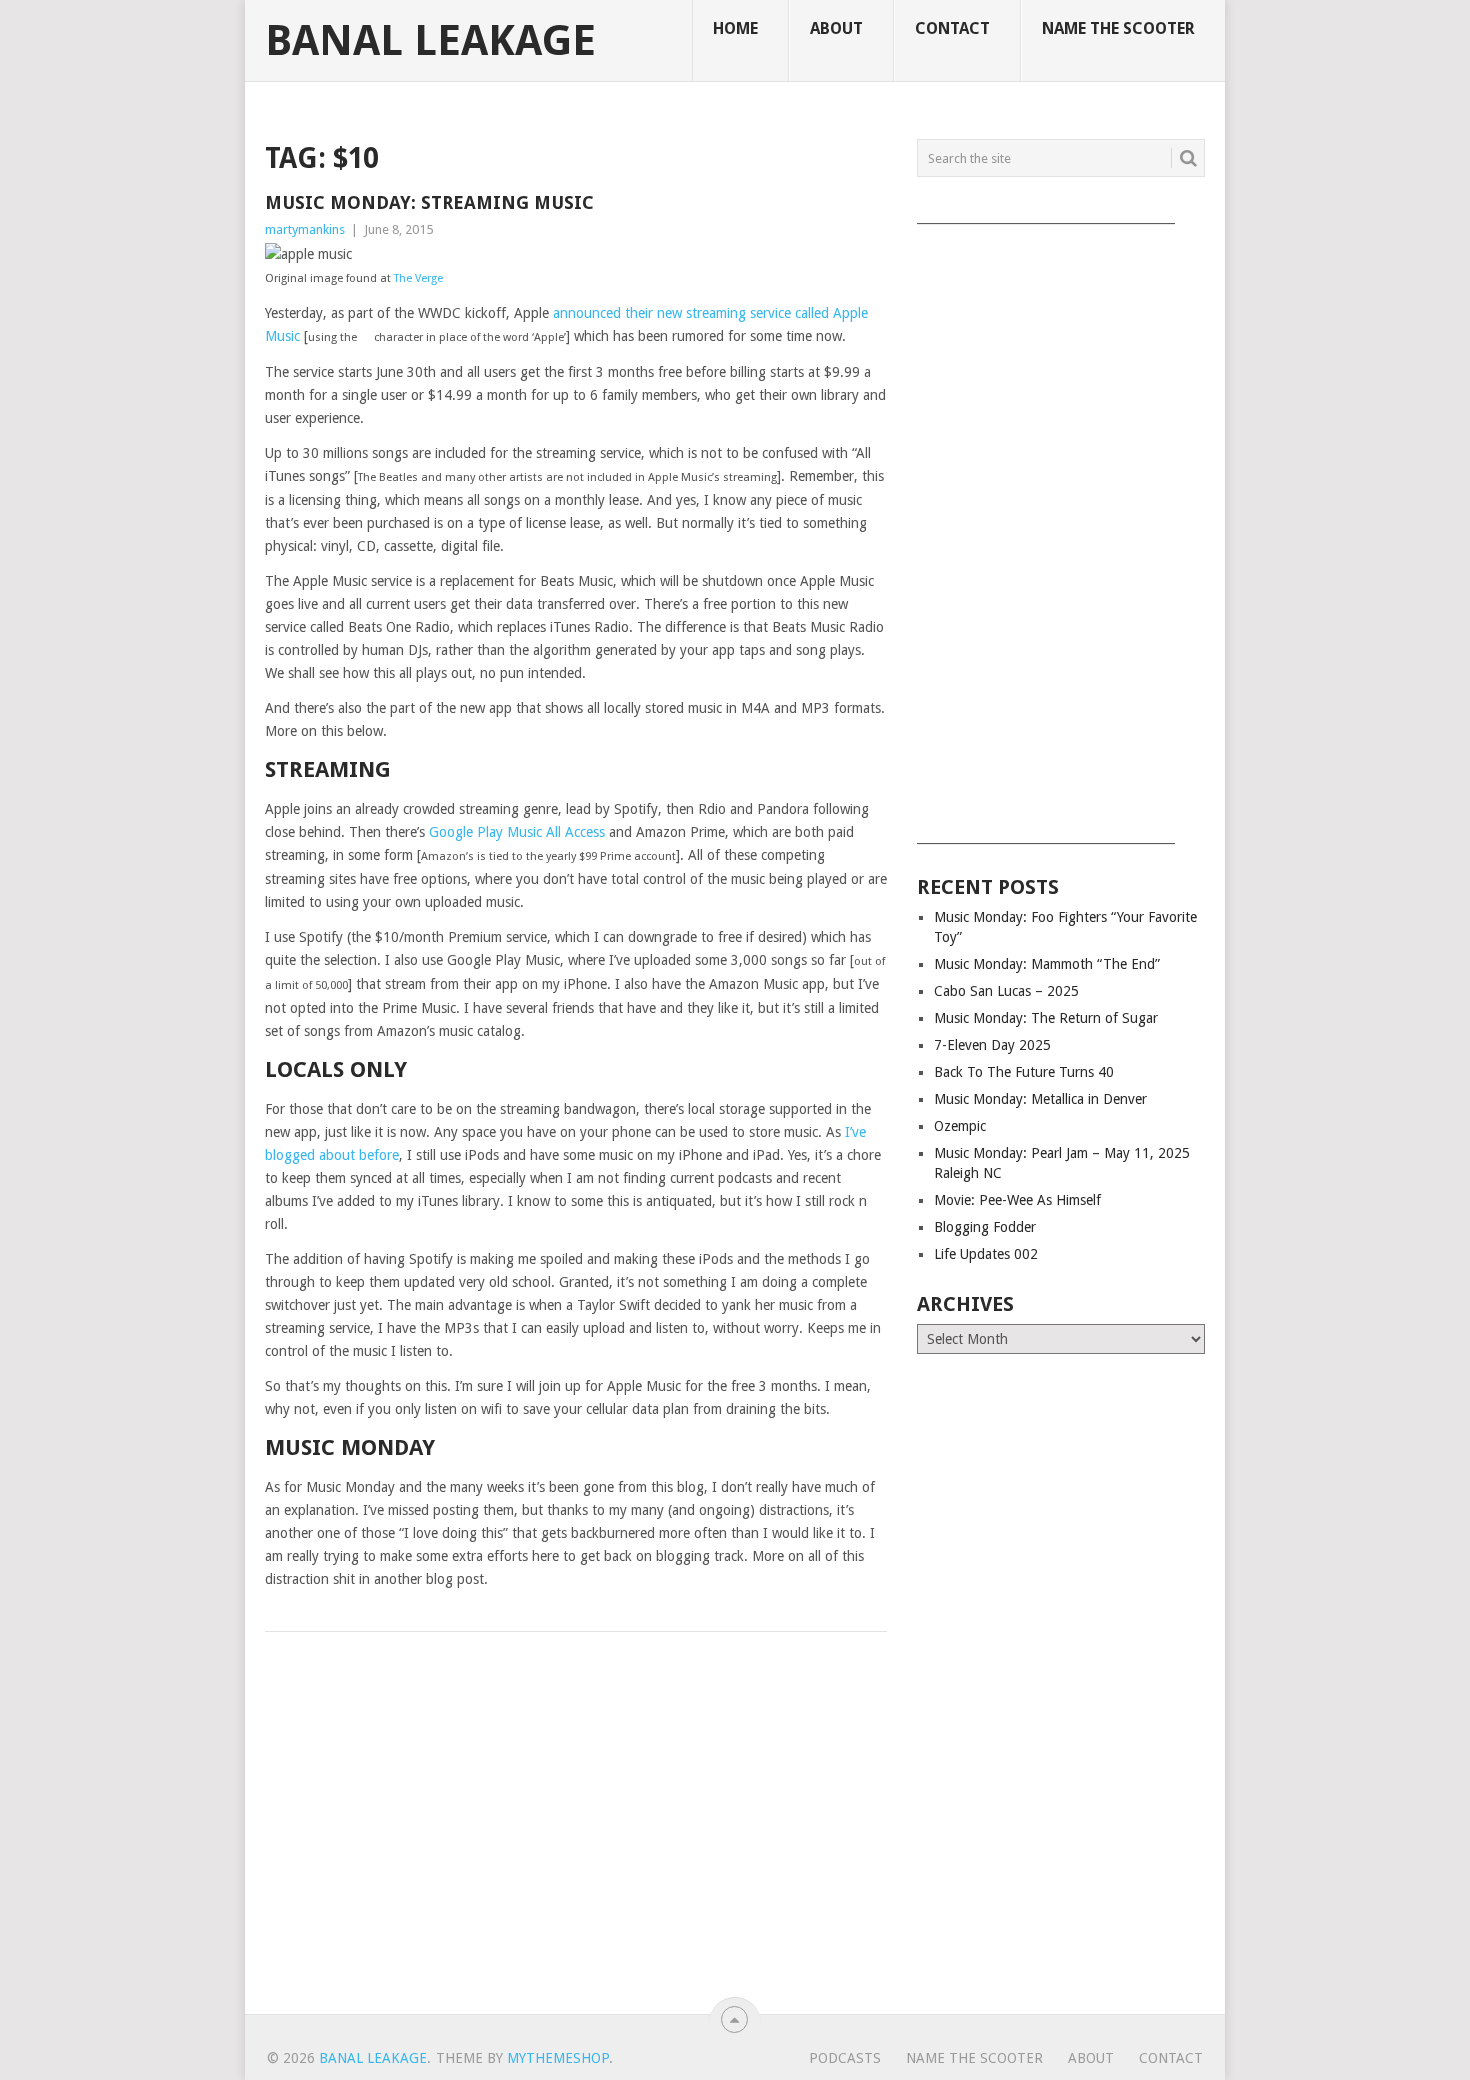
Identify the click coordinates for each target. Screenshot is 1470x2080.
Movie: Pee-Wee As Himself (1017, 1200)
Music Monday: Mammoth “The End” (1047, 964)
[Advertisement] (1061, 527)
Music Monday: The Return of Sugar (1046, 1018)
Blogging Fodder (985, 1227)
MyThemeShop (558, 2058)
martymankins (305, 229)
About (836, 28)
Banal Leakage (430, 41)
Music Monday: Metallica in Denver (1040, 1099)
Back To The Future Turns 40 (1024, 1072)
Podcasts (845, 2058)
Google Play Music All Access (517, 832)
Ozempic (960, 1126)
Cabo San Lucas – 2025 (1006, 991)
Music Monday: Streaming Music (429, 202)
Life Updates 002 (986, 1254)
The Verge (418, 278)
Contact (952, 28)
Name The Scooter (1118, 28)
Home (735, 28)
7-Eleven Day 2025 (992, 1045)
